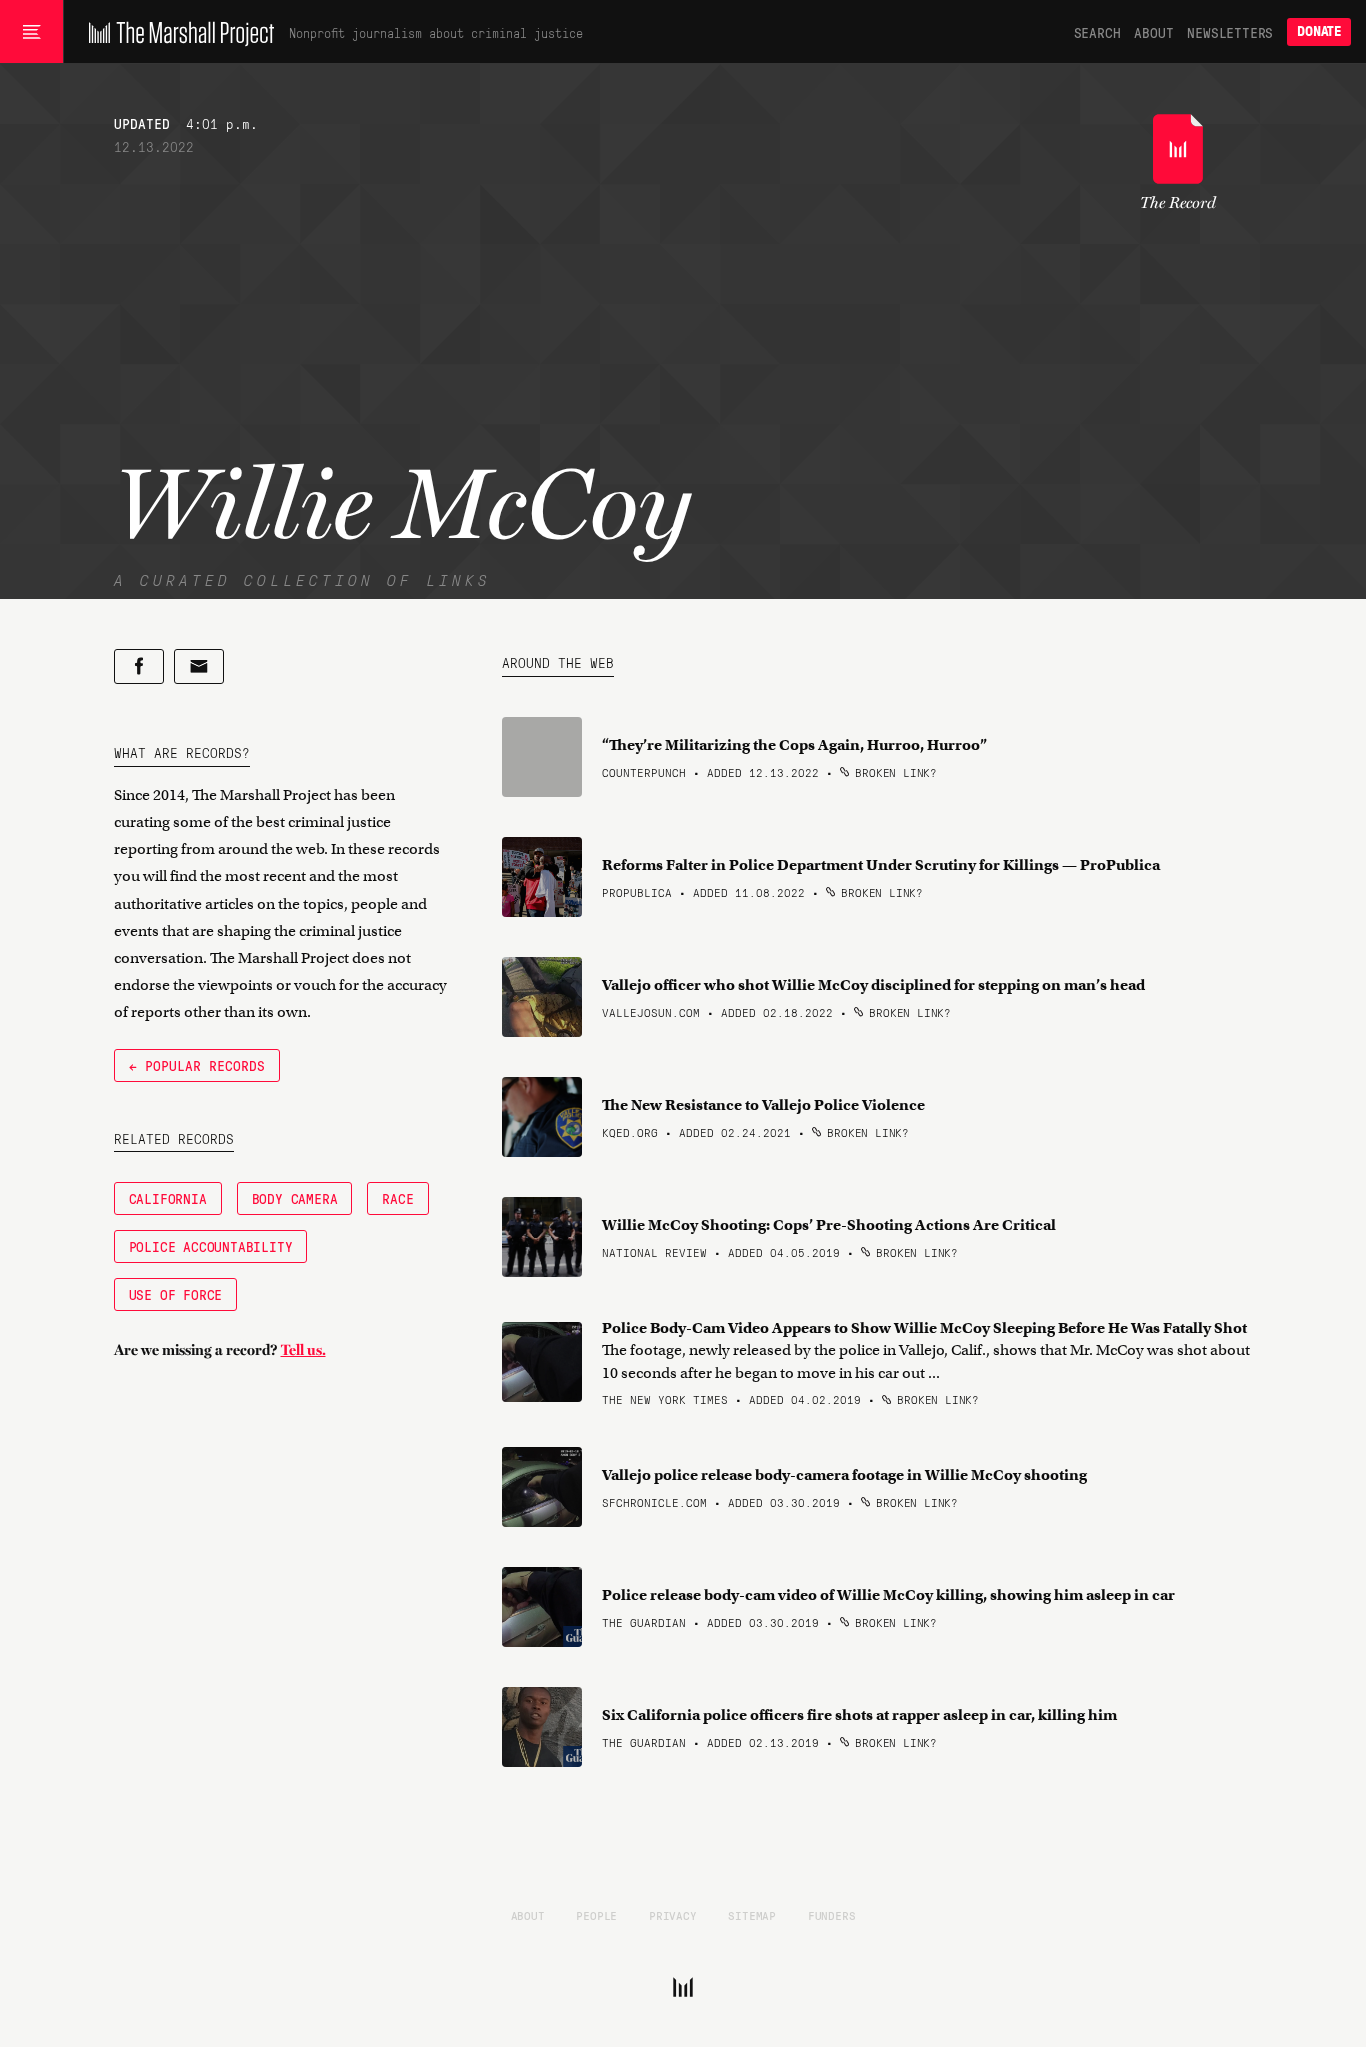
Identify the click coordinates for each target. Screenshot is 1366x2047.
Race (397, 1198)
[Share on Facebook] (139, 666)
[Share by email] (199, 666)
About (1153, 32)
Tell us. (303, 1350)
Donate (1319, 31)
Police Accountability (211, 1246)
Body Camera (295, 1198)
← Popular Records (197, 1065)
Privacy (673, 1915)
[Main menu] (31, 32)
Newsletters (1230, 32)
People (596, 1915)
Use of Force (176, 1294)
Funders (832, 1915)
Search (1097, 32)
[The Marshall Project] (176, 32)
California (168, 1198)
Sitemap (752, 1915)
